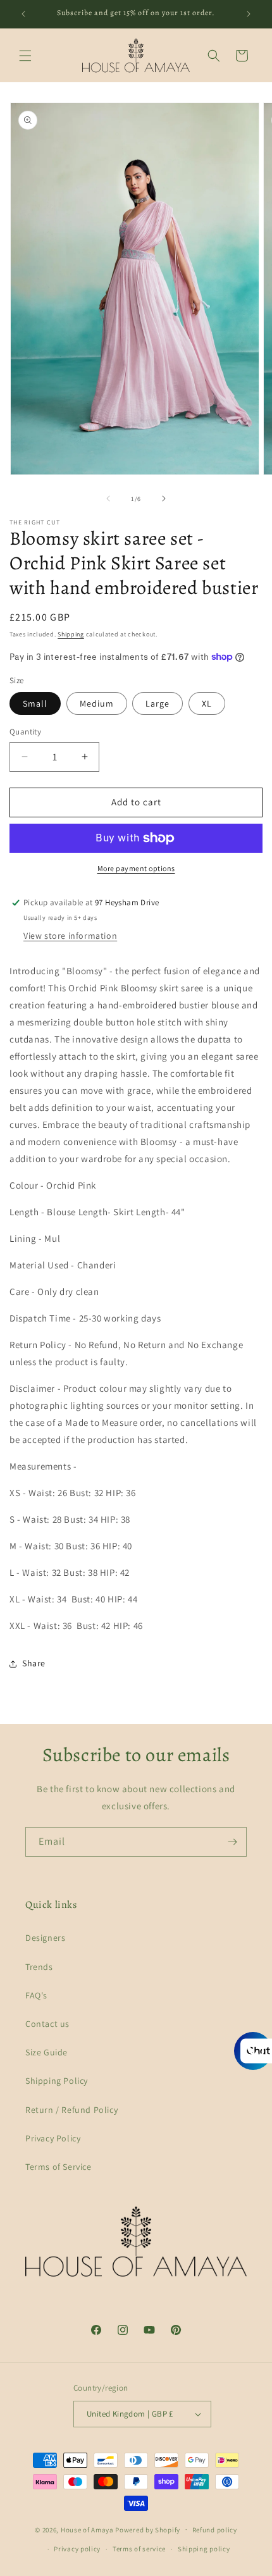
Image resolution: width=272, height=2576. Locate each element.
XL (207, 703)
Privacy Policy (53, 2138)
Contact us (47, 2024)
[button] (25, 56)
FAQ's (36, 1995)
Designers (45, 1938)
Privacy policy (77, 2549)
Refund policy (215, 2530)
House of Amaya (87, 2529)
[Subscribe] (232, 1842)
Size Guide (46, 2052)
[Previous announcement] (23, 14)
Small (35, 703)
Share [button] (34, 1663)
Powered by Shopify (148, 2529)
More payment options (136, 868)
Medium (97, 703)
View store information (70, 936)
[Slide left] (108, 498)
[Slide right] (164, 498)
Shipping (71, 634)
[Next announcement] (249, 14)
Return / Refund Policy (71, 2110)
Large (158, 703)
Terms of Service (59, 2167)
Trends (39, 1967)
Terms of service (139, 2549)
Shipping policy (204, 2549)
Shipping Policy (57, 2081)
